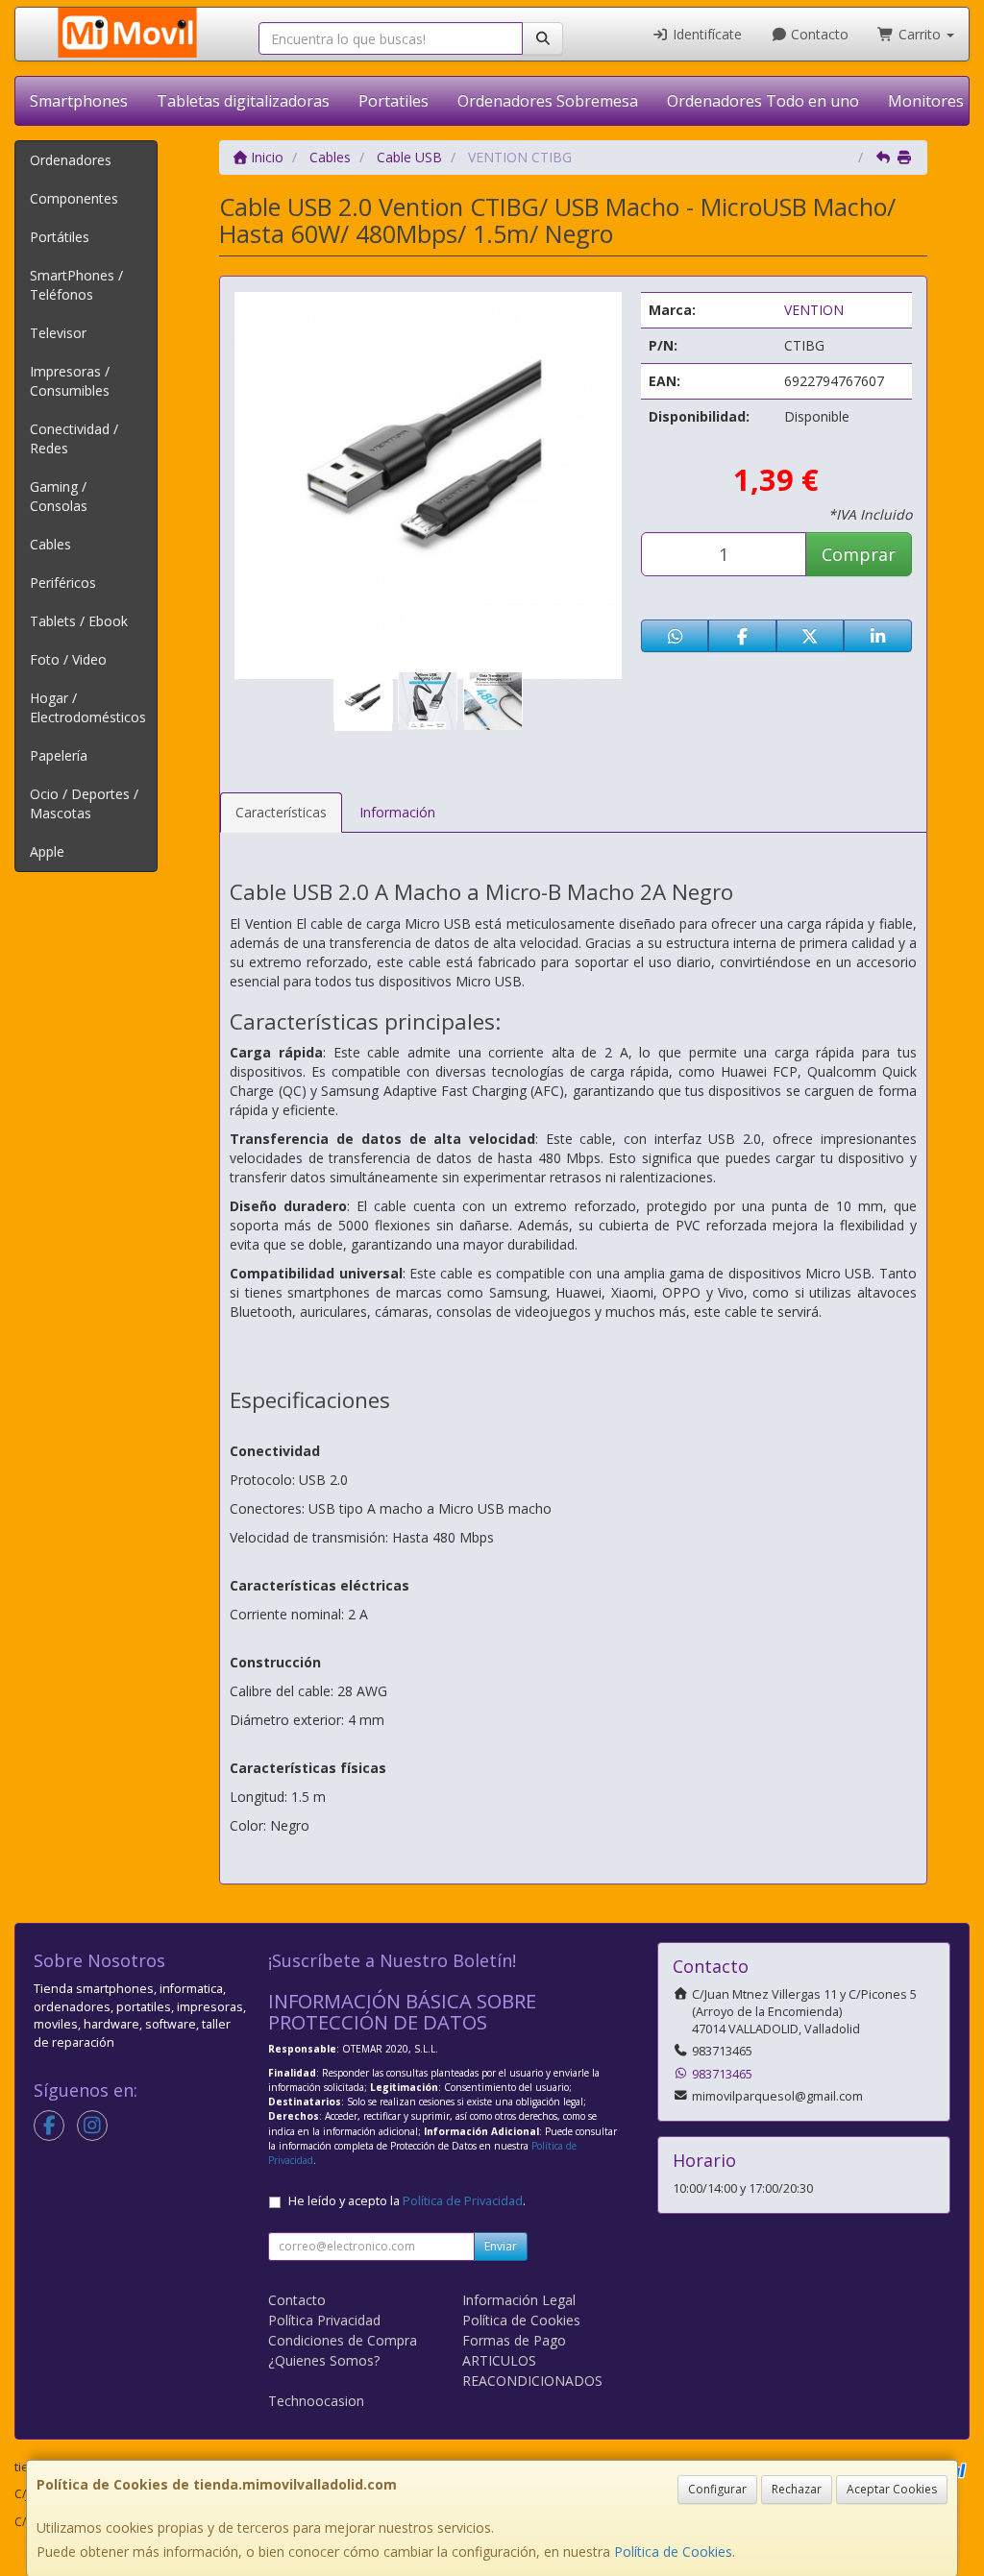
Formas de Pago (514, 2340)
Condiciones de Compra (343, 2340)
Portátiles (60, 237)
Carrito (920, 34)
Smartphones (79, 101)
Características (281, 812)
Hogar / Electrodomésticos (88, 707)
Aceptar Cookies (892, 2489)
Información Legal (519, 2300)
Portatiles (394, 101)
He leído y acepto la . (407, 2201)
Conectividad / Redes (74, 438)
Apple (47, 851)
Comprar (859, 554)
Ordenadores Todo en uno (763, 101)
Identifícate (705, 34)
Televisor (58, 333)
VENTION (814, 310)
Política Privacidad (324, 2320)
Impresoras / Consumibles (70, 381)
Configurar (717, 2489)
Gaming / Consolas (59, 496)
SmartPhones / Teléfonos (76, 285)
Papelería (59, 755)
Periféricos (63, 583)
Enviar (501, 2246)
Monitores (926, 101)
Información (397, 812)
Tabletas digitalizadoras (243, 101)
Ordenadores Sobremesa (548, 101)
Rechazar (797, 2489)
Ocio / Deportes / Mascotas (84, 803)
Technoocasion (316, 2401)
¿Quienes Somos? (324, 2360)
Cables (50, 544)
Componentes (74, 198)
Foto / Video (68, 659)
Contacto (818, 34)
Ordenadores (71, 160)
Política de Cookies (673, 2552)
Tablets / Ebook (79, 621)
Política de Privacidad (463, 2201)
